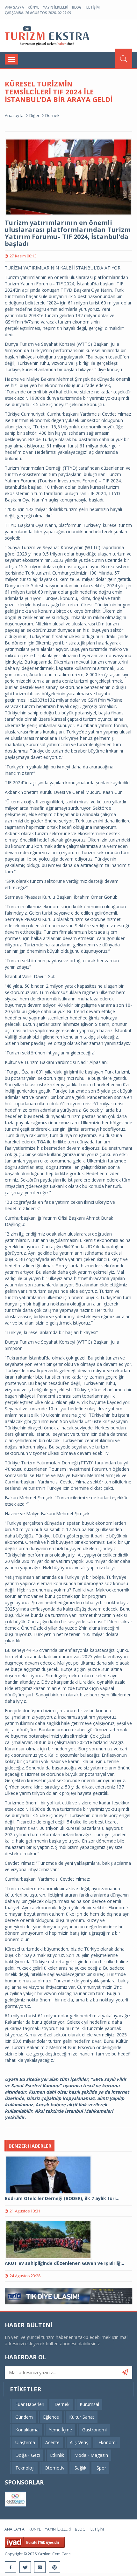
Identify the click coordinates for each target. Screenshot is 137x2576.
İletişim (93, 7)
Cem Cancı (62, 2554)
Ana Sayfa (14, 7)
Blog (77, 7)
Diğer (34, 115)
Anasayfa (14, 115)
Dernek (52, 115)
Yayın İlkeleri (56, 7)
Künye (33, 7)
